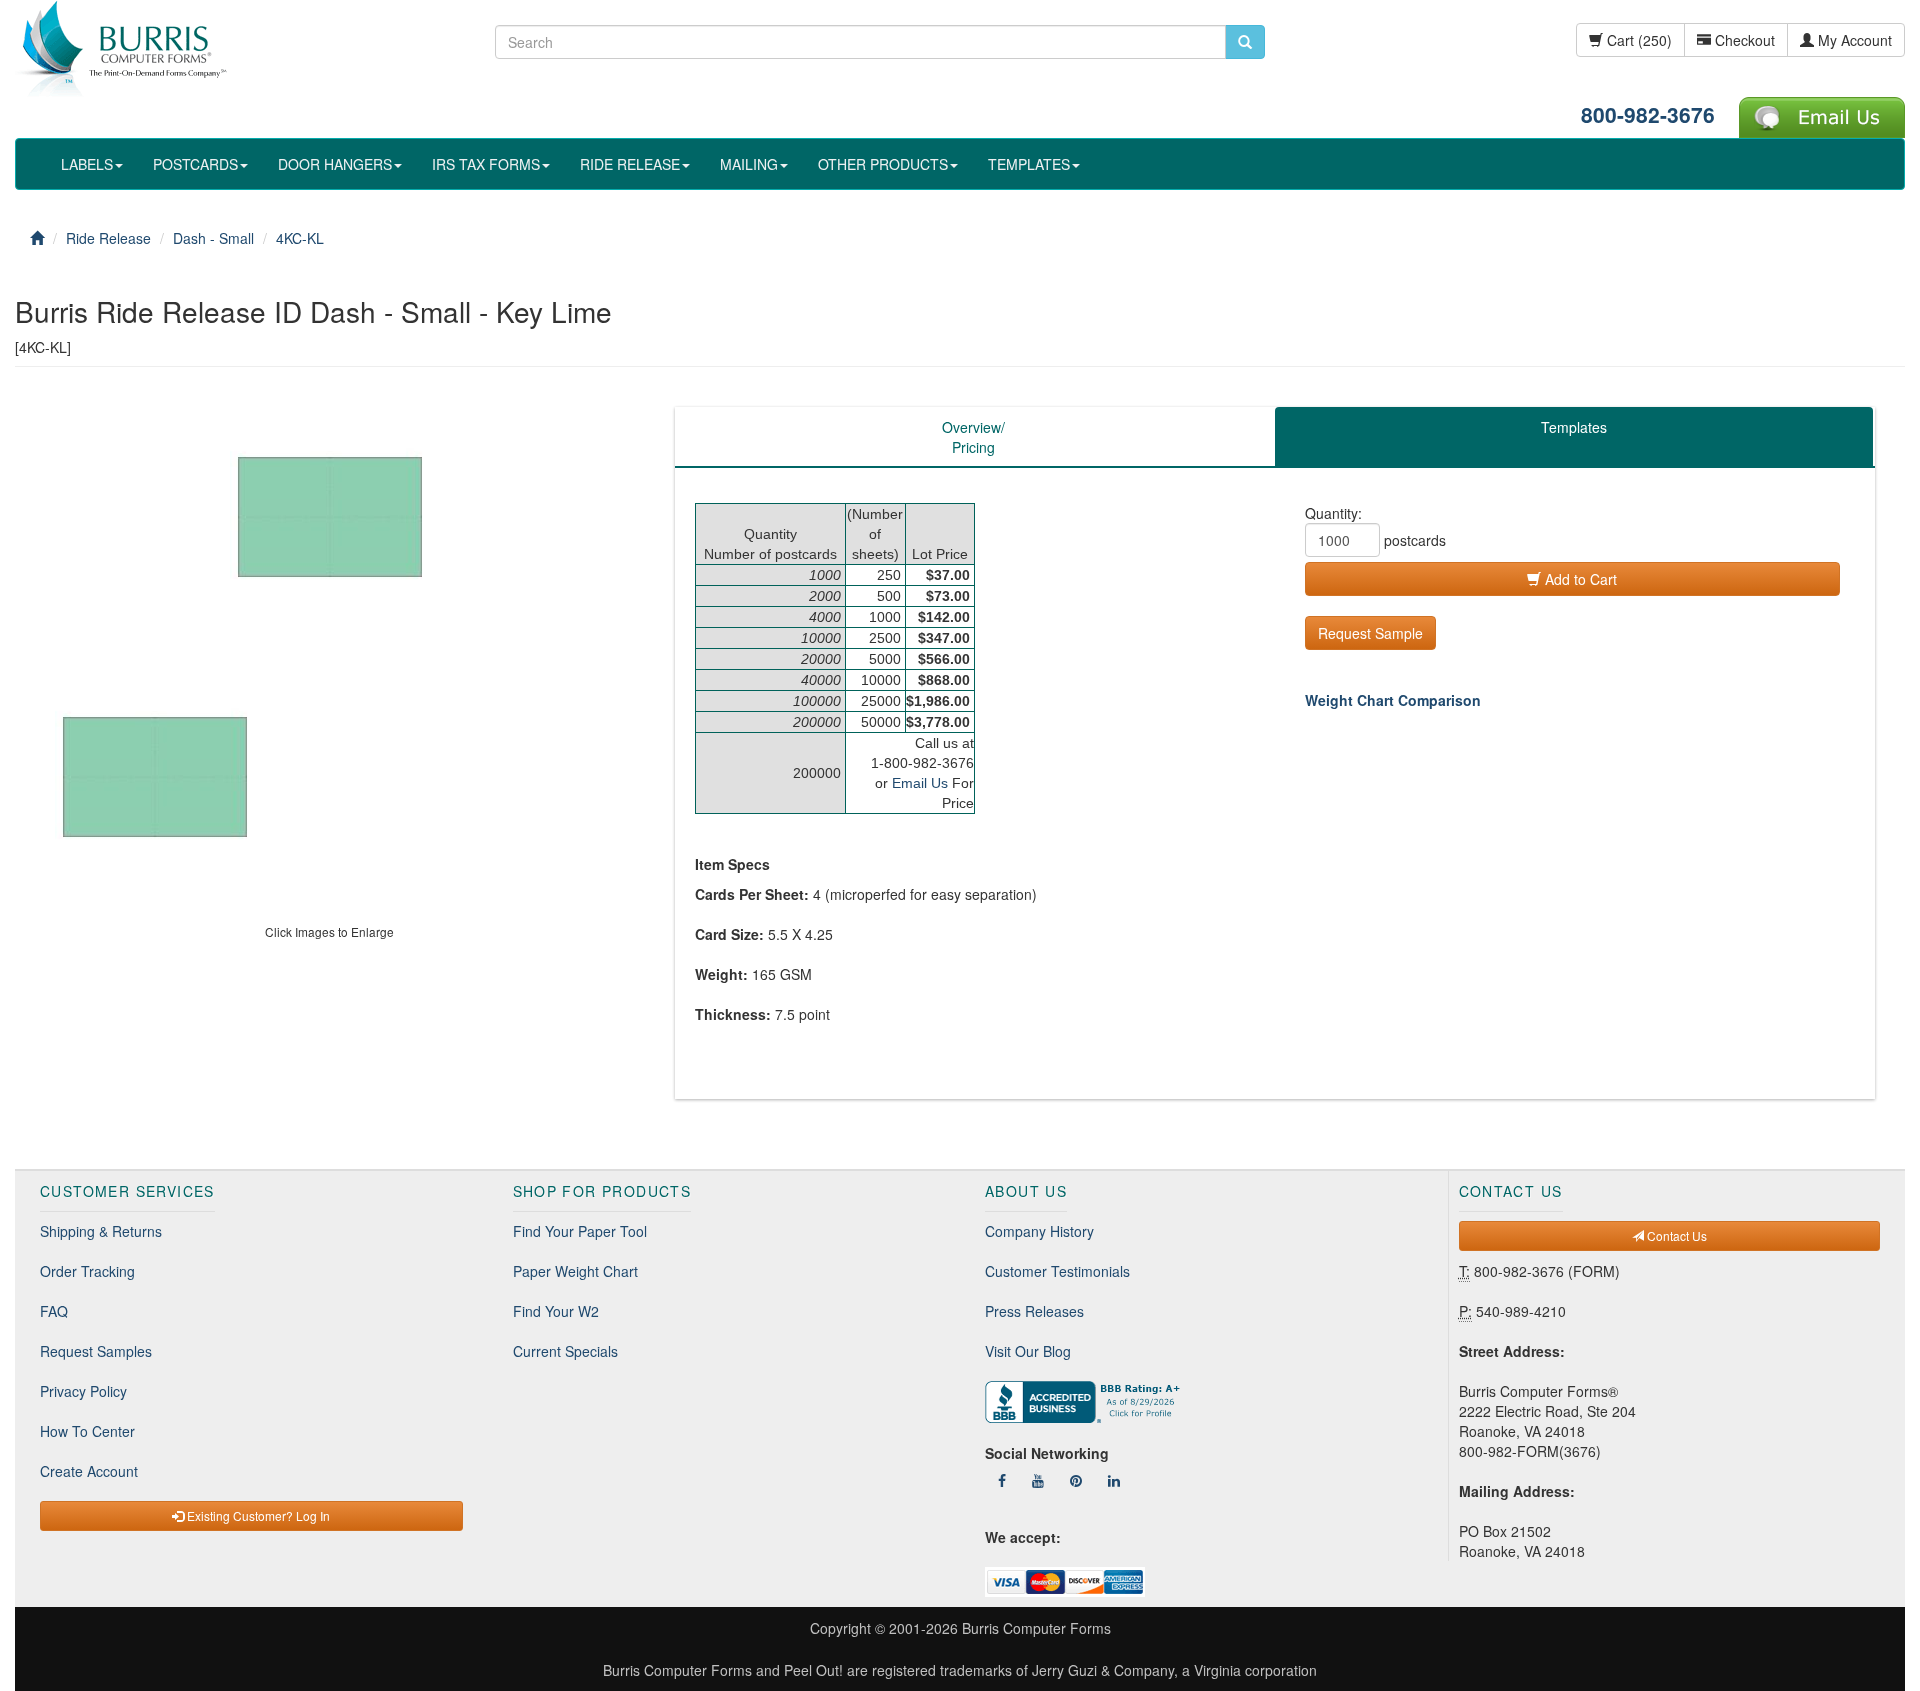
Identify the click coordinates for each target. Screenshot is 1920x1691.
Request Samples (96, 1351)
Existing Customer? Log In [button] (257, 1515)
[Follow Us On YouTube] (1038, 1480)
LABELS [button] (87, 164)
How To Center (87, 1431)
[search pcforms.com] (1245, 42)
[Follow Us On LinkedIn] (1114, 1480)
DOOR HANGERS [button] (335, 164)
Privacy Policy (83, 1391)
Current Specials (565, 1351)
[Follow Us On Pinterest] (1076, 1480)
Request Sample (1370, 633)
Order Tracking (87, 1271)
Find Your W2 (556, 1311)
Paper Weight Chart (575, 1271)
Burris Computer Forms (1036, 1628)
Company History (1039, 1231)
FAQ (54, 1311)
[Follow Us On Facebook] (1002, 1480)
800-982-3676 (1648, 114)
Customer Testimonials (1057, 1271)
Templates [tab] (1574, 427)
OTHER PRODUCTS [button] (883, 164)
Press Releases (1034, 1311)
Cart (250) (1637, 40)
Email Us (920, 783)
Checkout (1743, 40)
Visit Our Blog (1028, 1351)
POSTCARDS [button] (195, 164)
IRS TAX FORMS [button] (486, 164)
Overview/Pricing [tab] (973, 437)
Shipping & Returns (101, 1231)
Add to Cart (1579, 579)
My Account (1853, 40)
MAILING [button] (749, 164)
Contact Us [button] (1675, 1235)
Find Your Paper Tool (580, 1231)
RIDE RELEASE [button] (630, 164)
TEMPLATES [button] (1029, 164)
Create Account (89, 1471)
